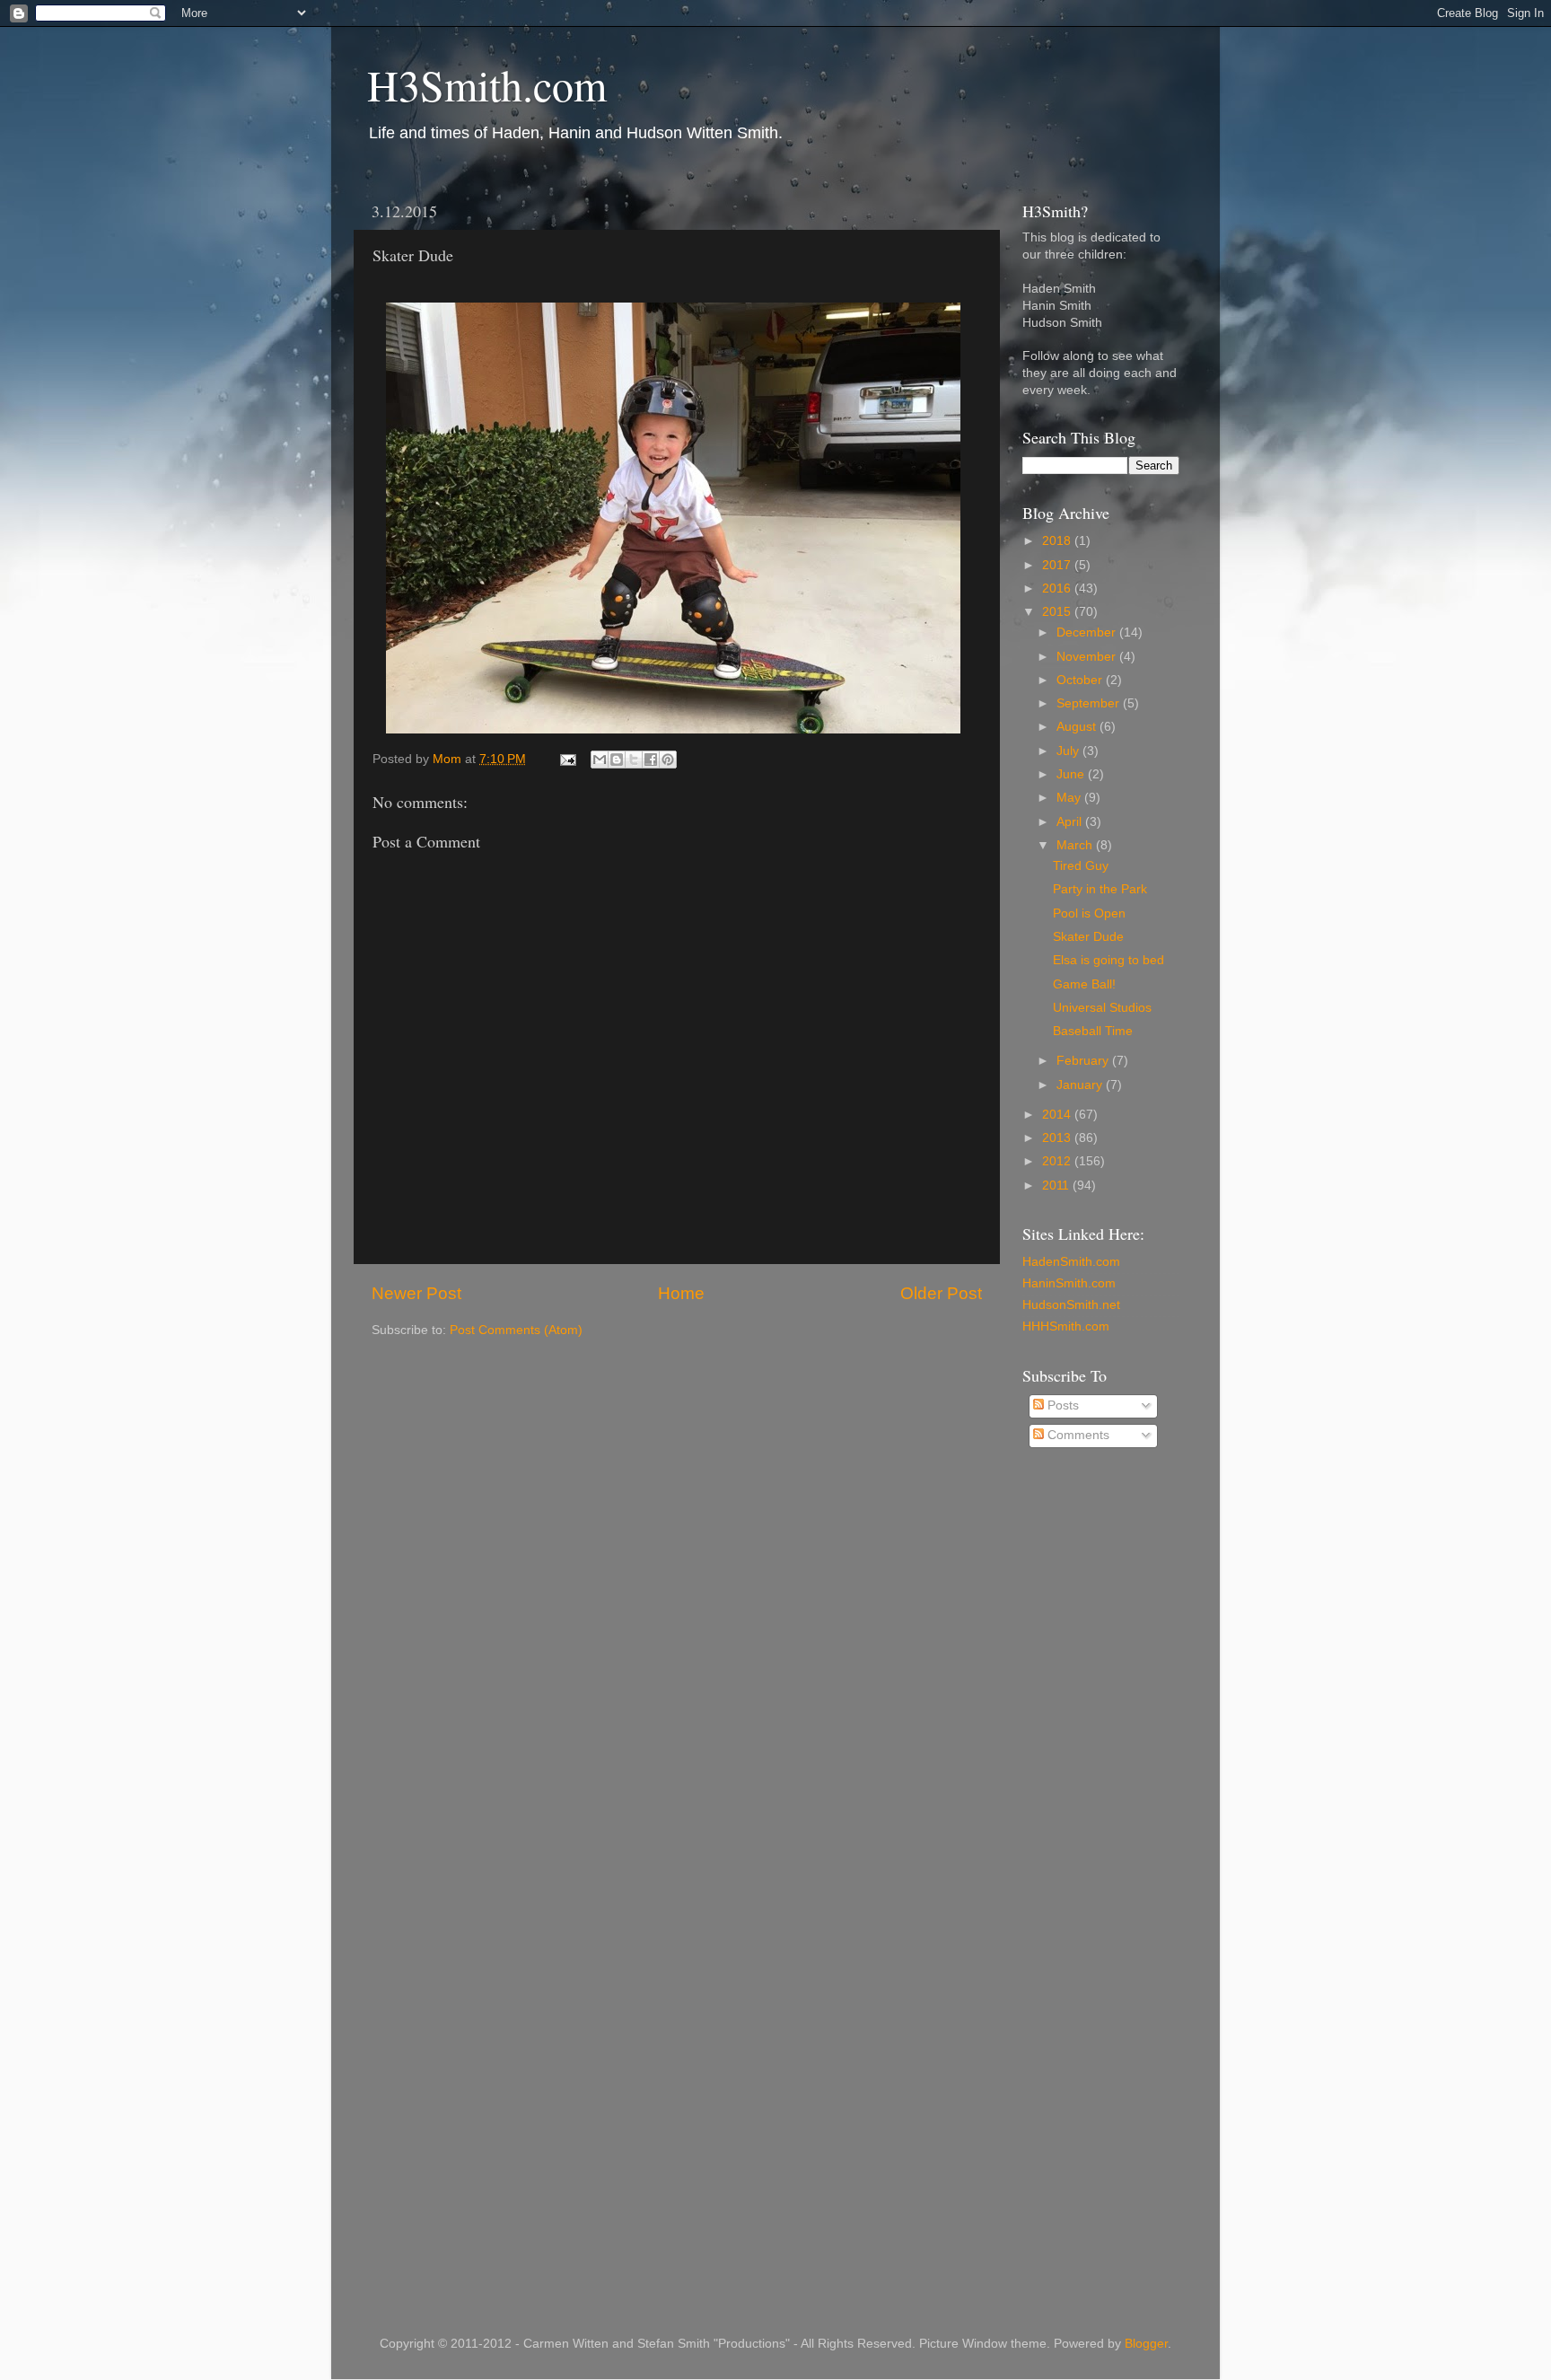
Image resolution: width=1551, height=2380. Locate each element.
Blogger (1146, 2344)
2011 (1057, 1186)
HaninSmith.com (1069, 1283)
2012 (1058, 1161)
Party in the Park (1100, 889)
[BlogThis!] (617, 760)
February (1084, 1061)
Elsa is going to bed (1108, 960)
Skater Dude (1088, 937)
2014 (1058, 1115)
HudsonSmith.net (1071, 1305)
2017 (1058, 565)
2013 (1058, 1138)
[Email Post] (567, 759)
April (1071, 822)
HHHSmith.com (1066, 1326)
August (1078, 727)
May (1070, 798)
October (1081, 680)
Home (681, 1293)
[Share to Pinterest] (668, 760)
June (1072, 774)
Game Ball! (1084, 984)
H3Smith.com (487, 84)
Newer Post (416, 1293)
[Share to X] (634, 760)
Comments (1077, 1435)
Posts (1061, 1405)
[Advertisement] (1094, 1751)
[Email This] (600, 760)
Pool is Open (1089, 913)
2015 (1058, 612)
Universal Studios (1102, 1008)
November (1088, 657)
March (1076, 845)
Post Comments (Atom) (516, 1330)
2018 (1058, 541)
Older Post (941, 1293)
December (1088, 632)
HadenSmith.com (1071, 1262)
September (1090, 703)
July (1069, 751)
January (1081, 1085)
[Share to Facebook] (651, 760)
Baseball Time (1093, 1031)
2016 (1058, 588)
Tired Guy (1081, 866)
